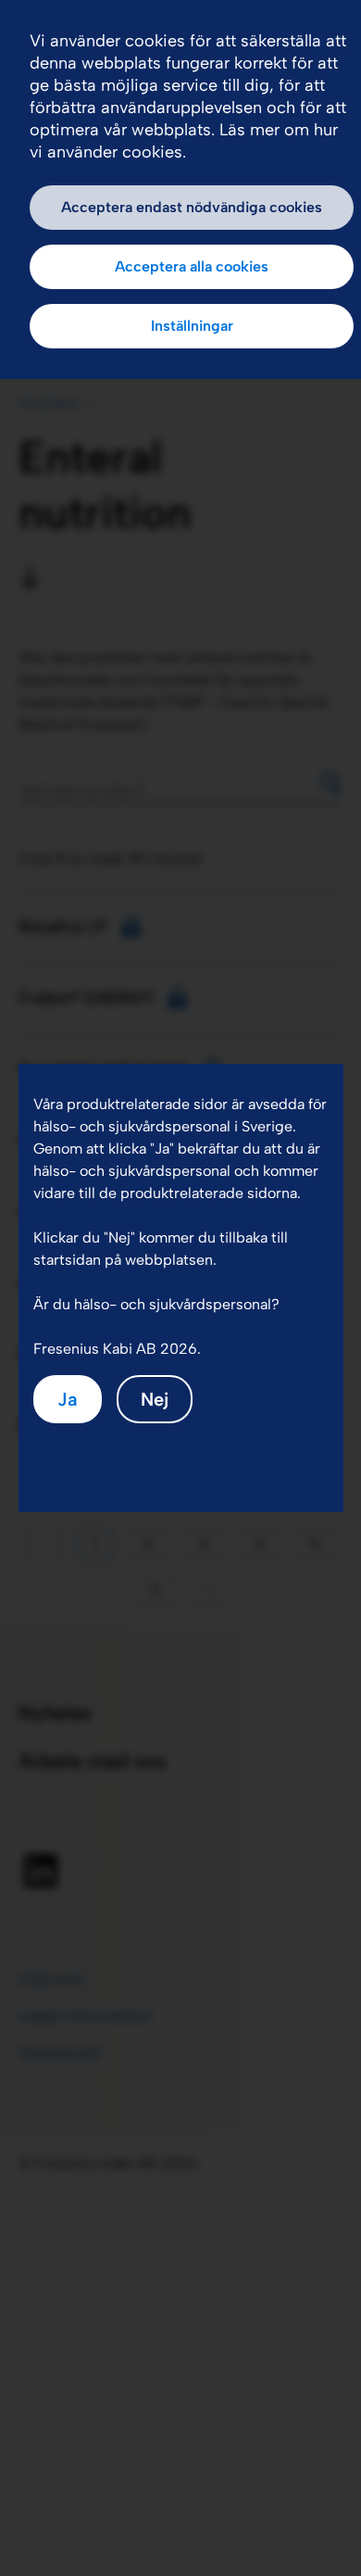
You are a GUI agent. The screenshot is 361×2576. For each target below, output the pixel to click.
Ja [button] (68, 1399)
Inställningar (192, 326)
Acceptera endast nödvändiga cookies (192, 207)
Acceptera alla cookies (192, 266)
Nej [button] (155, 1399)
